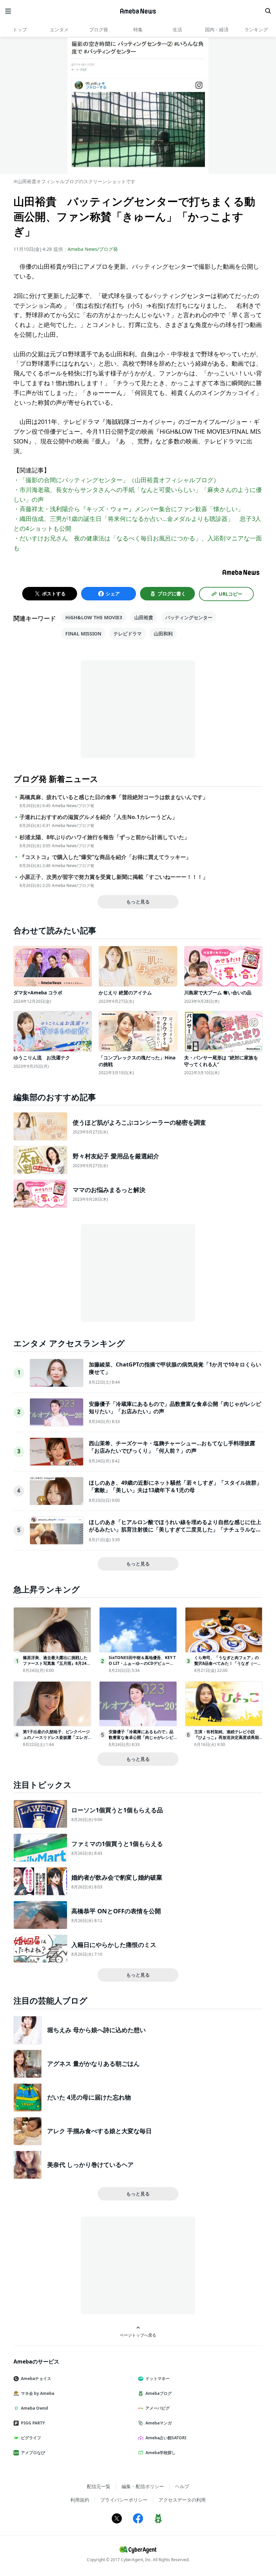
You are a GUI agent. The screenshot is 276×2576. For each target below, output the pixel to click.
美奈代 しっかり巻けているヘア (90, 2165)
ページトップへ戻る (138, 2335)
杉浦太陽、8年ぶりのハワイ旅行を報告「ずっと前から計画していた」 (105, 837)
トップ (20, 29)
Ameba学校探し (161, 2453)
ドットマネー (158, 2379)
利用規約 (80, 2500)
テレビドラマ (128, 634)
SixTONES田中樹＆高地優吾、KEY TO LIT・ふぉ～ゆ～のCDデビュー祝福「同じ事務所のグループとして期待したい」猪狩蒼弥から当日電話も (142, 1666)
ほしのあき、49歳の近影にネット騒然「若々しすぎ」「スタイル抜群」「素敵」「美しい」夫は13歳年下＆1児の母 (175, 1486)
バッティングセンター (189, 617)
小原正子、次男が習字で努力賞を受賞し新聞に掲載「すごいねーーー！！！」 (114, 877)
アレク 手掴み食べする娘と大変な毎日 (99, 2131)
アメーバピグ (158, 2408)
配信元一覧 (99, 2486)
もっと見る (138, 902)
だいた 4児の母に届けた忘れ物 (89, 2097)
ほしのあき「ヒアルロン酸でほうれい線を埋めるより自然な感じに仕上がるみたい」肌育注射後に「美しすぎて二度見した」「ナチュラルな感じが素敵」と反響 (175, 1530)
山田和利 (163, 634)
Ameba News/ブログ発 (93, 249)
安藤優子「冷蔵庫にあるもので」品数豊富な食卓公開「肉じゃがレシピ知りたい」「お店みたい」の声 (141, 1737)
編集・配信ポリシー (143, 2486)
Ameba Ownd (34, 2408)
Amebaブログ (159, 2393)
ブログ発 (99, 29)
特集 (138, 29)
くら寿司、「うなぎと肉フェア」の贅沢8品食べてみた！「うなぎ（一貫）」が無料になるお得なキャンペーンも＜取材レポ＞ (227, 1666)
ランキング (256, 29)
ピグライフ (31, 2438)
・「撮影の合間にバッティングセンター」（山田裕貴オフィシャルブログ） (116, 480)
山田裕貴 (144, 617)
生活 (177, 29)
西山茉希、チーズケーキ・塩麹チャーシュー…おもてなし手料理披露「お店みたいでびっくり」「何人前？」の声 (172, 1447)
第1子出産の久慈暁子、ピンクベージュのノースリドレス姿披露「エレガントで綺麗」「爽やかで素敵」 (56, 1737)
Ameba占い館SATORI (166, 2438)
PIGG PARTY (33, 2423)
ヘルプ (182, 2486)
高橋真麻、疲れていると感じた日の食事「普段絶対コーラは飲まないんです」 (114, 797)
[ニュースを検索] (268, 11)
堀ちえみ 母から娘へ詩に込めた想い (96, 2030)
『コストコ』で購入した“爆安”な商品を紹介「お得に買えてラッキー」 (105, 857)
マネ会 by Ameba (38, 2393)
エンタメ (59, 29)
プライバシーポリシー (124, 2500)
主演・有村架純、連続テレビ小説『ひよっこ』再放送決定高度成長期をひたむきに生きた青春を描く (227, 1737)
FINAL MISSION (83, 634)
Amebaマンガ (159, 2423)
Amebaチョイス (36, 2379)
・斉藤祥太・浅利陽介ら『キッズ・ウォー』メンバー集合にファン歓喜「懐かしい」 (129, 509)
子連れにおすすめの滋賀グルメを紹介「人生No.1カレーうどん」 (98, 817)
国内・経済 (217, 29)
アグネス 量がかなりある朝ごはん (93, 2063)
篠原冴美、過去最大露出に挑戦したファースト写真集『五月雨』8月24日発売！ (57, 1663)
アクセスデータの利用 (182, 2500)
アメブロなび (33, 2453)
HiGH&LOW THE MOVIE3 (94, 617)
